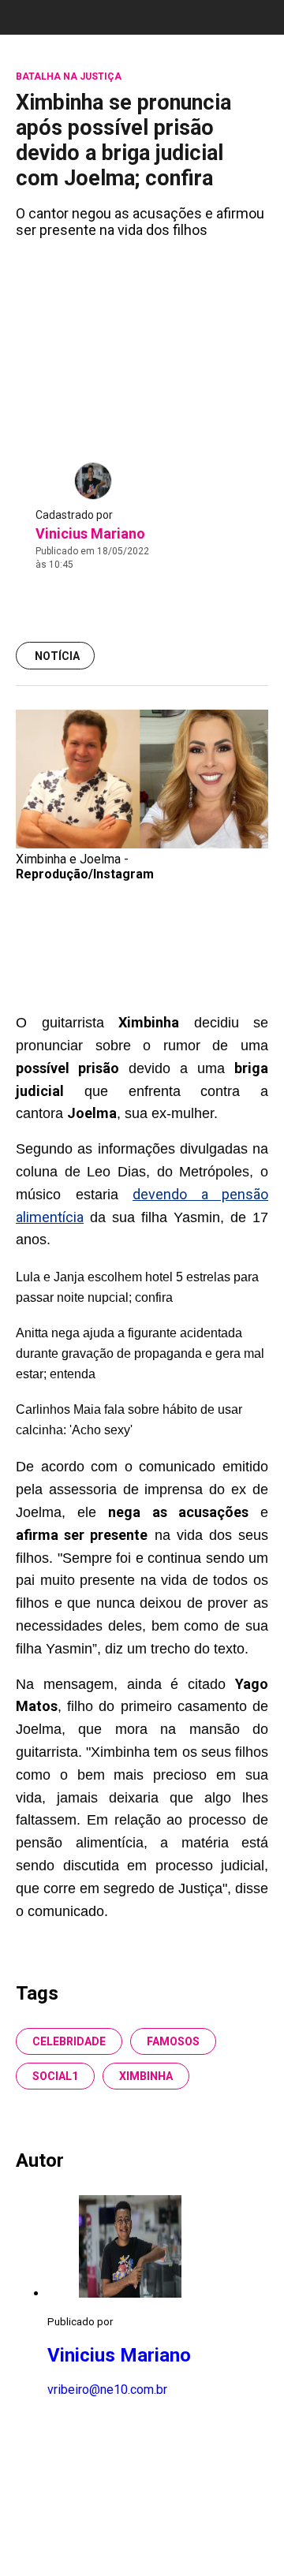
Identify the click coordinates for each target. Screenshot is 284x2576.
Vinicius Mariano (90, 533)
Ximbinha (146, 2076)
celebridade (69, 2041)
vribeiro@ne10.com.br (107, 2390)
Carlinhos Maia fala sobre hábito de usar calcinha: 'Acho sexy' (129, 1420)
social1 (55, 2076)
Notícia (57, 656)
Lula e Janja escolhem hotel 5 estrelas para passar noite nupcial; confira (137, 1287)
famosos (173, 2041)
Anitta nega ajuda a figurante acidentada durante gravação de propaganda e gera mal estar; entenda (140, 1353)
